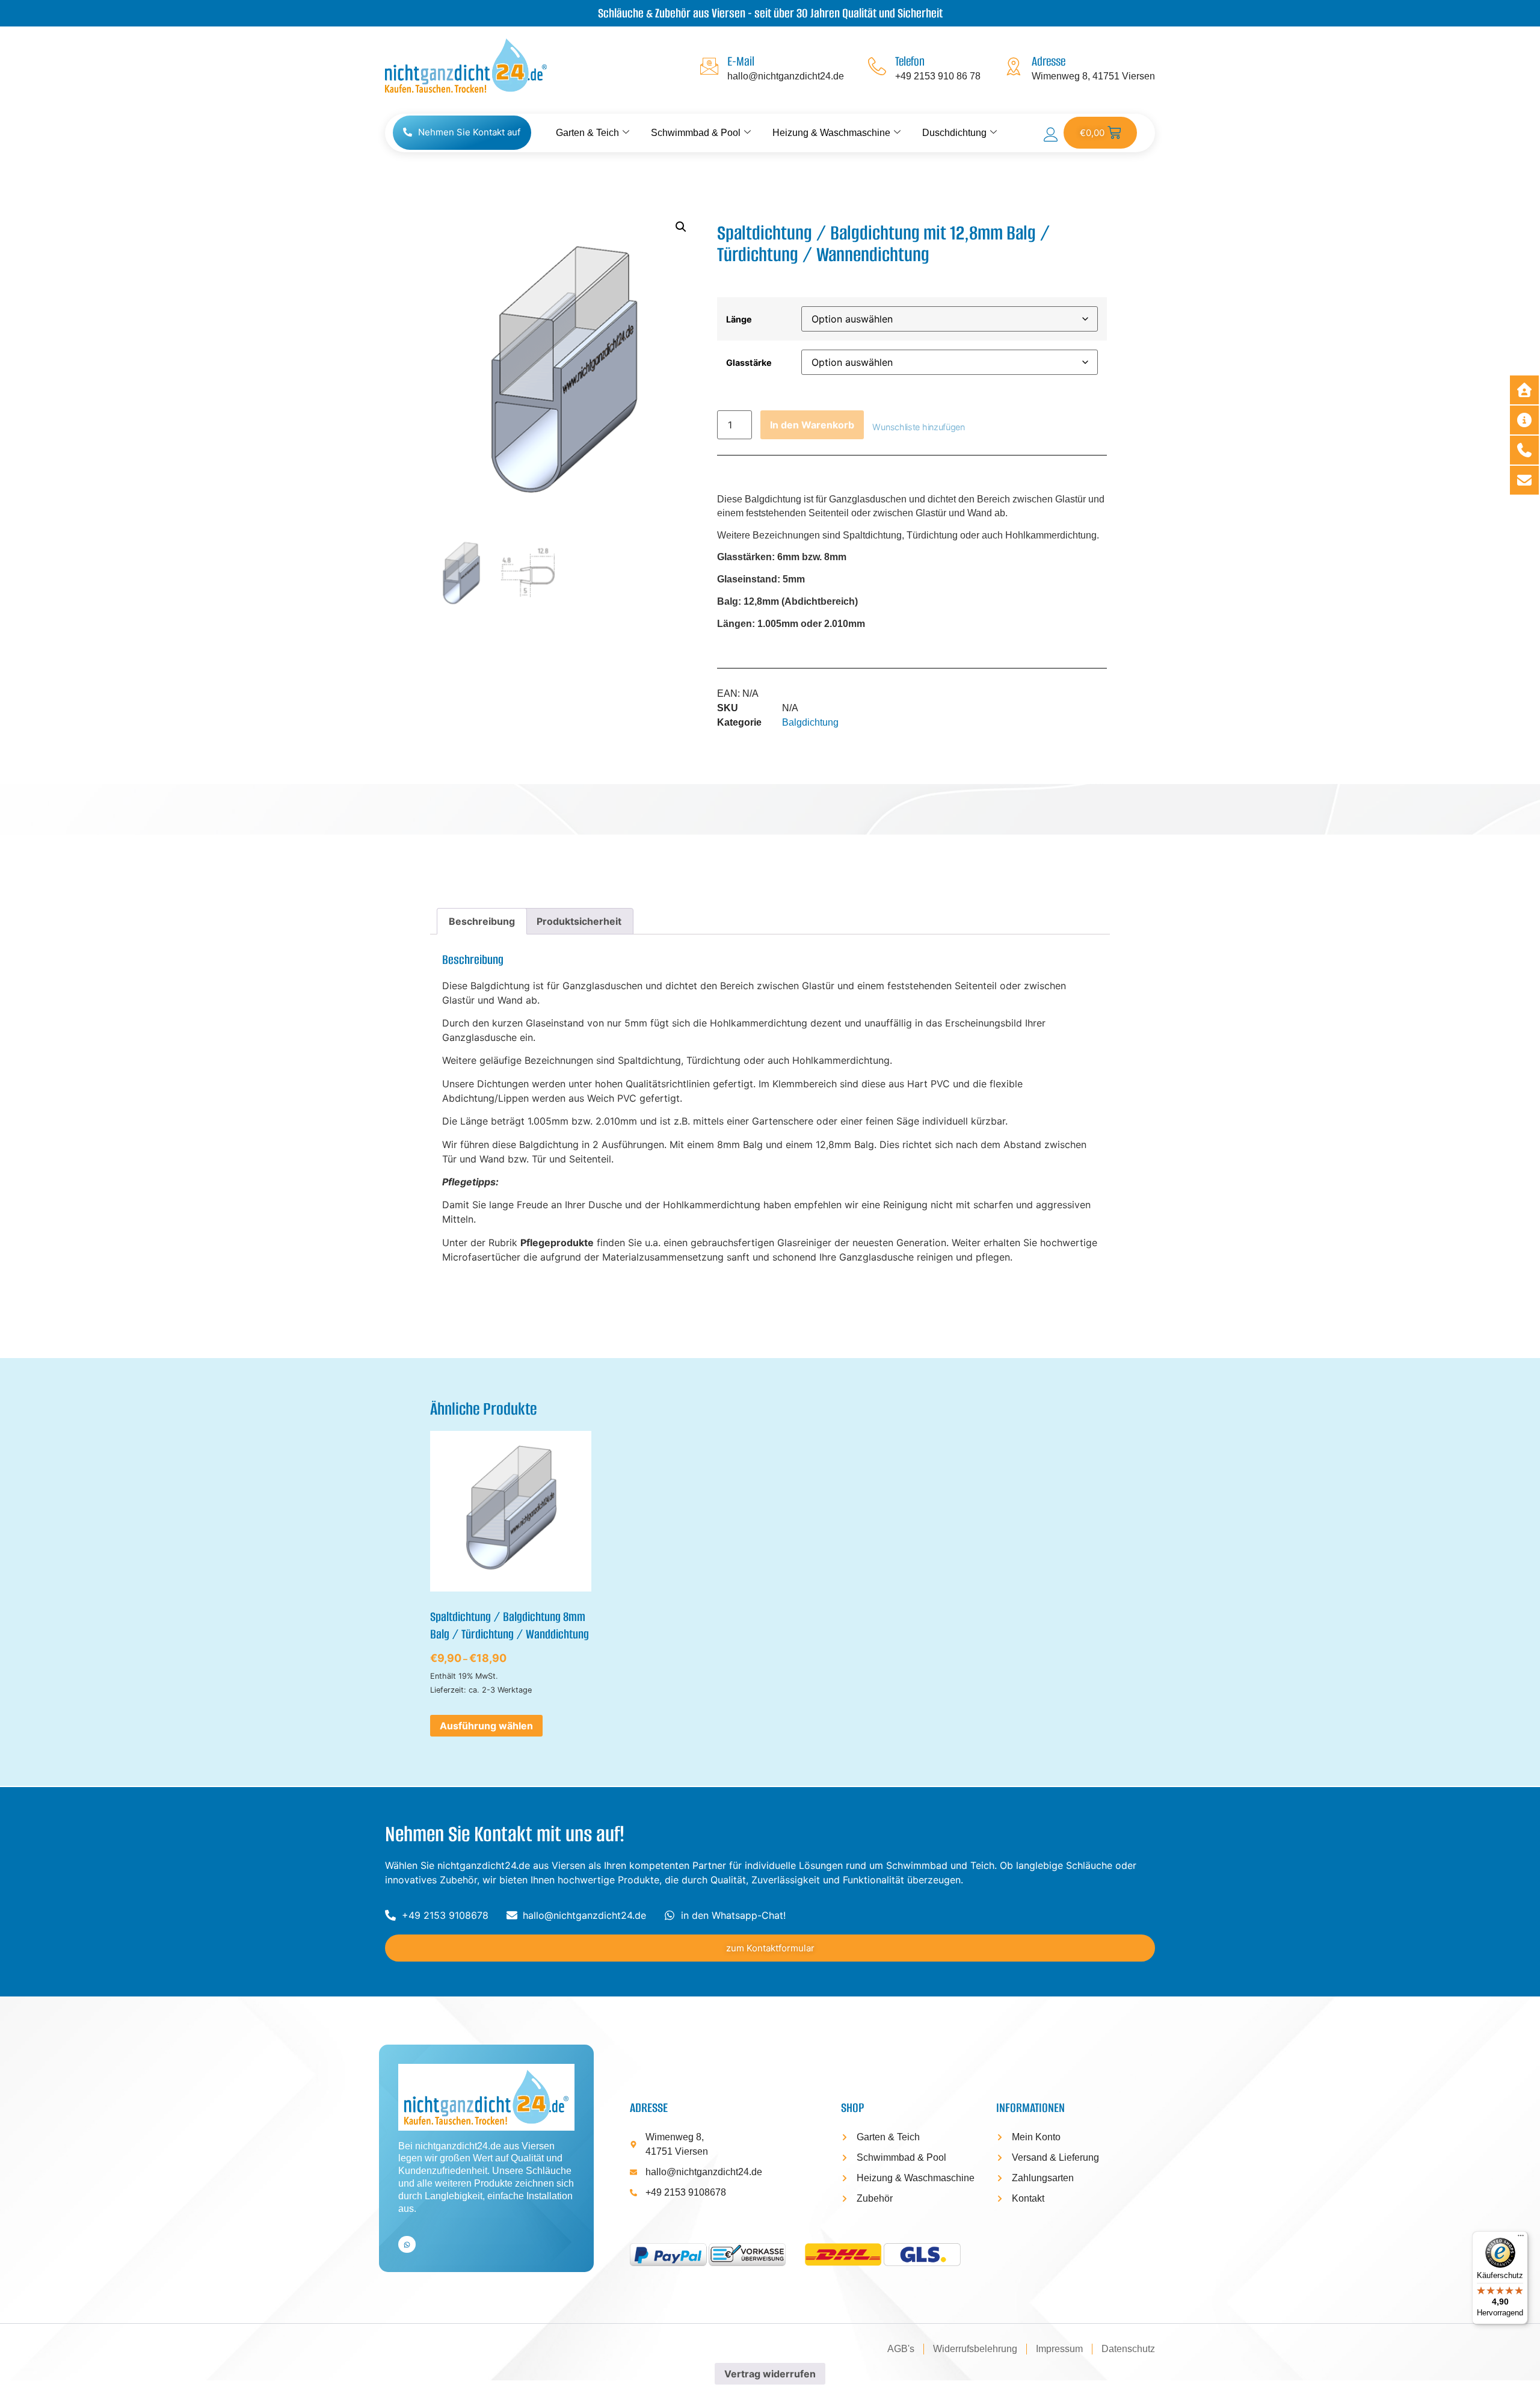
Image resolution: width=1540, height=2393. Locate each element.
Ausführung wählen (486, 1726)
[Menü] (1521, 2238)
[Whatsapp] (407, 2245)
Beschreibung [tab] (482, 921)
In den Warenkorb (812, 425)
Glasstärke (749, 363)
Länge (739, 320)
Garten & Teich (587, 133)
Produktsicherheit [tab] (579, 921)
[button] (681, 227)
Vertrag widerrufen (770, 2374)
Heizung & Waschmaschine (831, 133)
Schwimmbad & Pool (696, 133)
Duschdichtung (954, 133)
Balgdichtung (810, 722)
